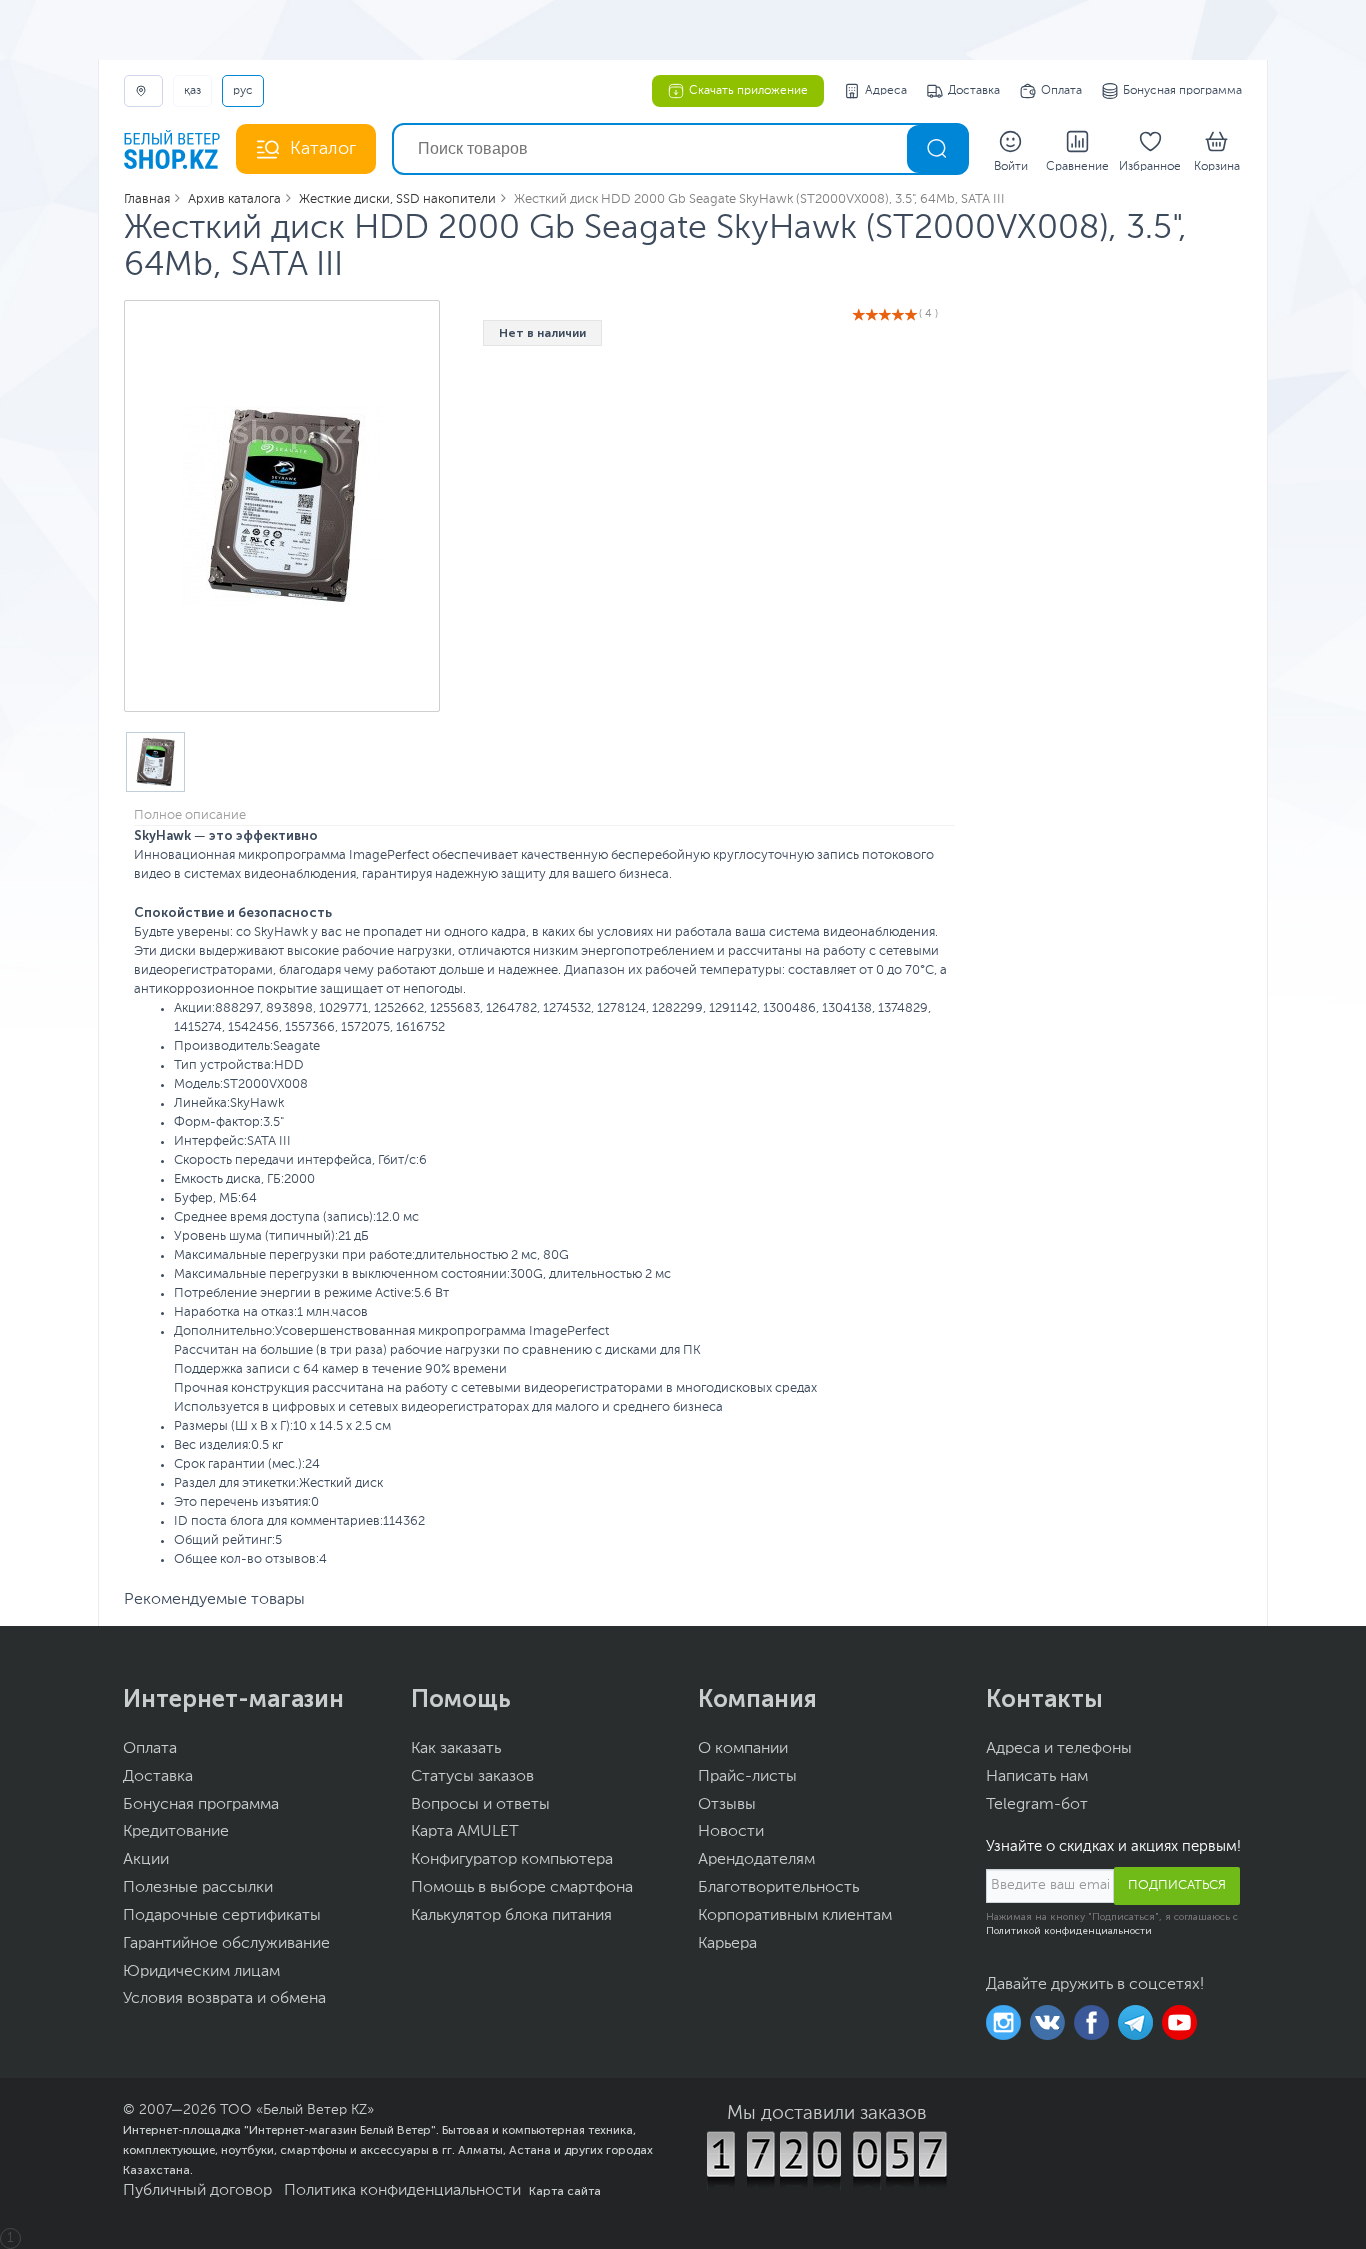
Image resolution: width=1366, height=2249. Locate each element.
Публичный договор (197, 2191)
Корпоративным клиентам (795, 1916)
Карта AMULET (465, 1832)
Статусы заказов (472, 1777)
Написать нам (1037, 1777)
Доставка (974, 91)
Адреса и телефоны (1059, 1749)
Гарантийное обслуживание (226, 1944)
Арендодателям (756, 1860)
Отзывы (727, 1805)
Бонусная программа (1182, 91)
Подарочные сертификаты (222, 1916)
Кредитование (176, 1832)
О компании (743, 1749)
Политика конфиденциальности (402, 2191)
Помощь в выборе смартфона (522, 1888)
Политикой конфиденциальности (1069, 1931)
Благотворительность (778, 1888)
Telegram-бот (1037, 1805)
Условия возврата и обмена (224, 1999)
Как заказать (456, 1749)
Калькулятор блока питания (511, 1916)
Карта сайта (565, 2191)
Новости (731, 1832)
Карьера (727, 1944)
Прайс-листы (747, 1777)
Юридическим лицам (201, 1972)
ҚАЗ (192, 91)
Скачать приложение (748, 91)
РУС (243, 91)
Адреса (886, 91)
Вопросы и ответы (480, 1805)
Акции (146, 1860)
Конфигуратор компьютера (512, 1860)
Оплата (1061, 91)
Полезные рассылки (198, 1888)
